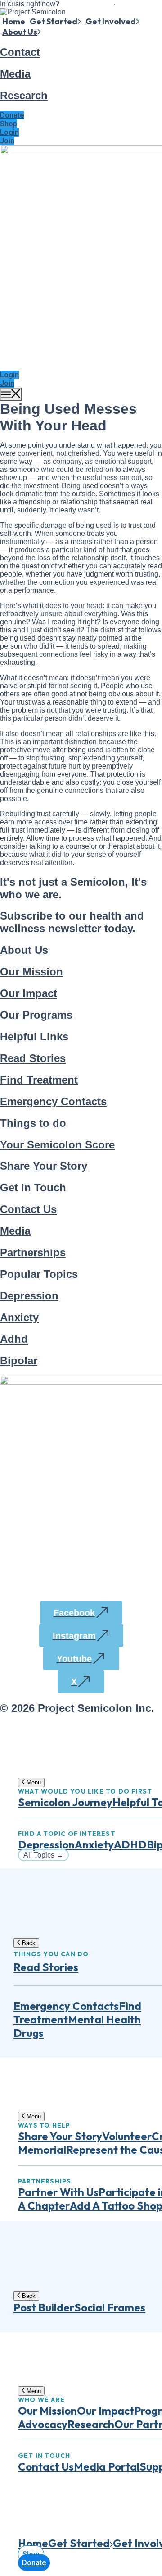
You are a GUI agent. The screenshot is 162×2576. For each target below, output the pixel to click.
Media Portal (107, 2466)
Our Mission (31, 972)
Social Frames (110, 2307)
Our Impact (29, 993)
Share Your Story (44, 1166)
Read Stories (33, 1058)
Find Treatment (39, 1080)
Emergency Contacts (53, 1101)
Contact (20, 52)
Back (28, 1943)
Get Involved (111, 21)
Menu (33, 1782)
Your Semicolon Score (57, 1145)
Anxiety (19, 1317)
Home (14, 21)
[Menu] (11, 394)
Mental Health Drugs (77, 2026)
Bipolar (19, 1361)
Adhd (14, 1339)
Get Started (54, 21)
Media (15, 74)
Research (24, 95)
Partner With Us (58, 2192)
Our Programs (36, 1015)
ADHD (130, 1844)
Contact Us (28, 1209)
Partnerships (33, 1252)
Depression (29, 1296)
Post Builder (44, 2307)
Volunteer (127, 2136)
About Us (20, 32)
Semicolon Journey (65, 1802)
